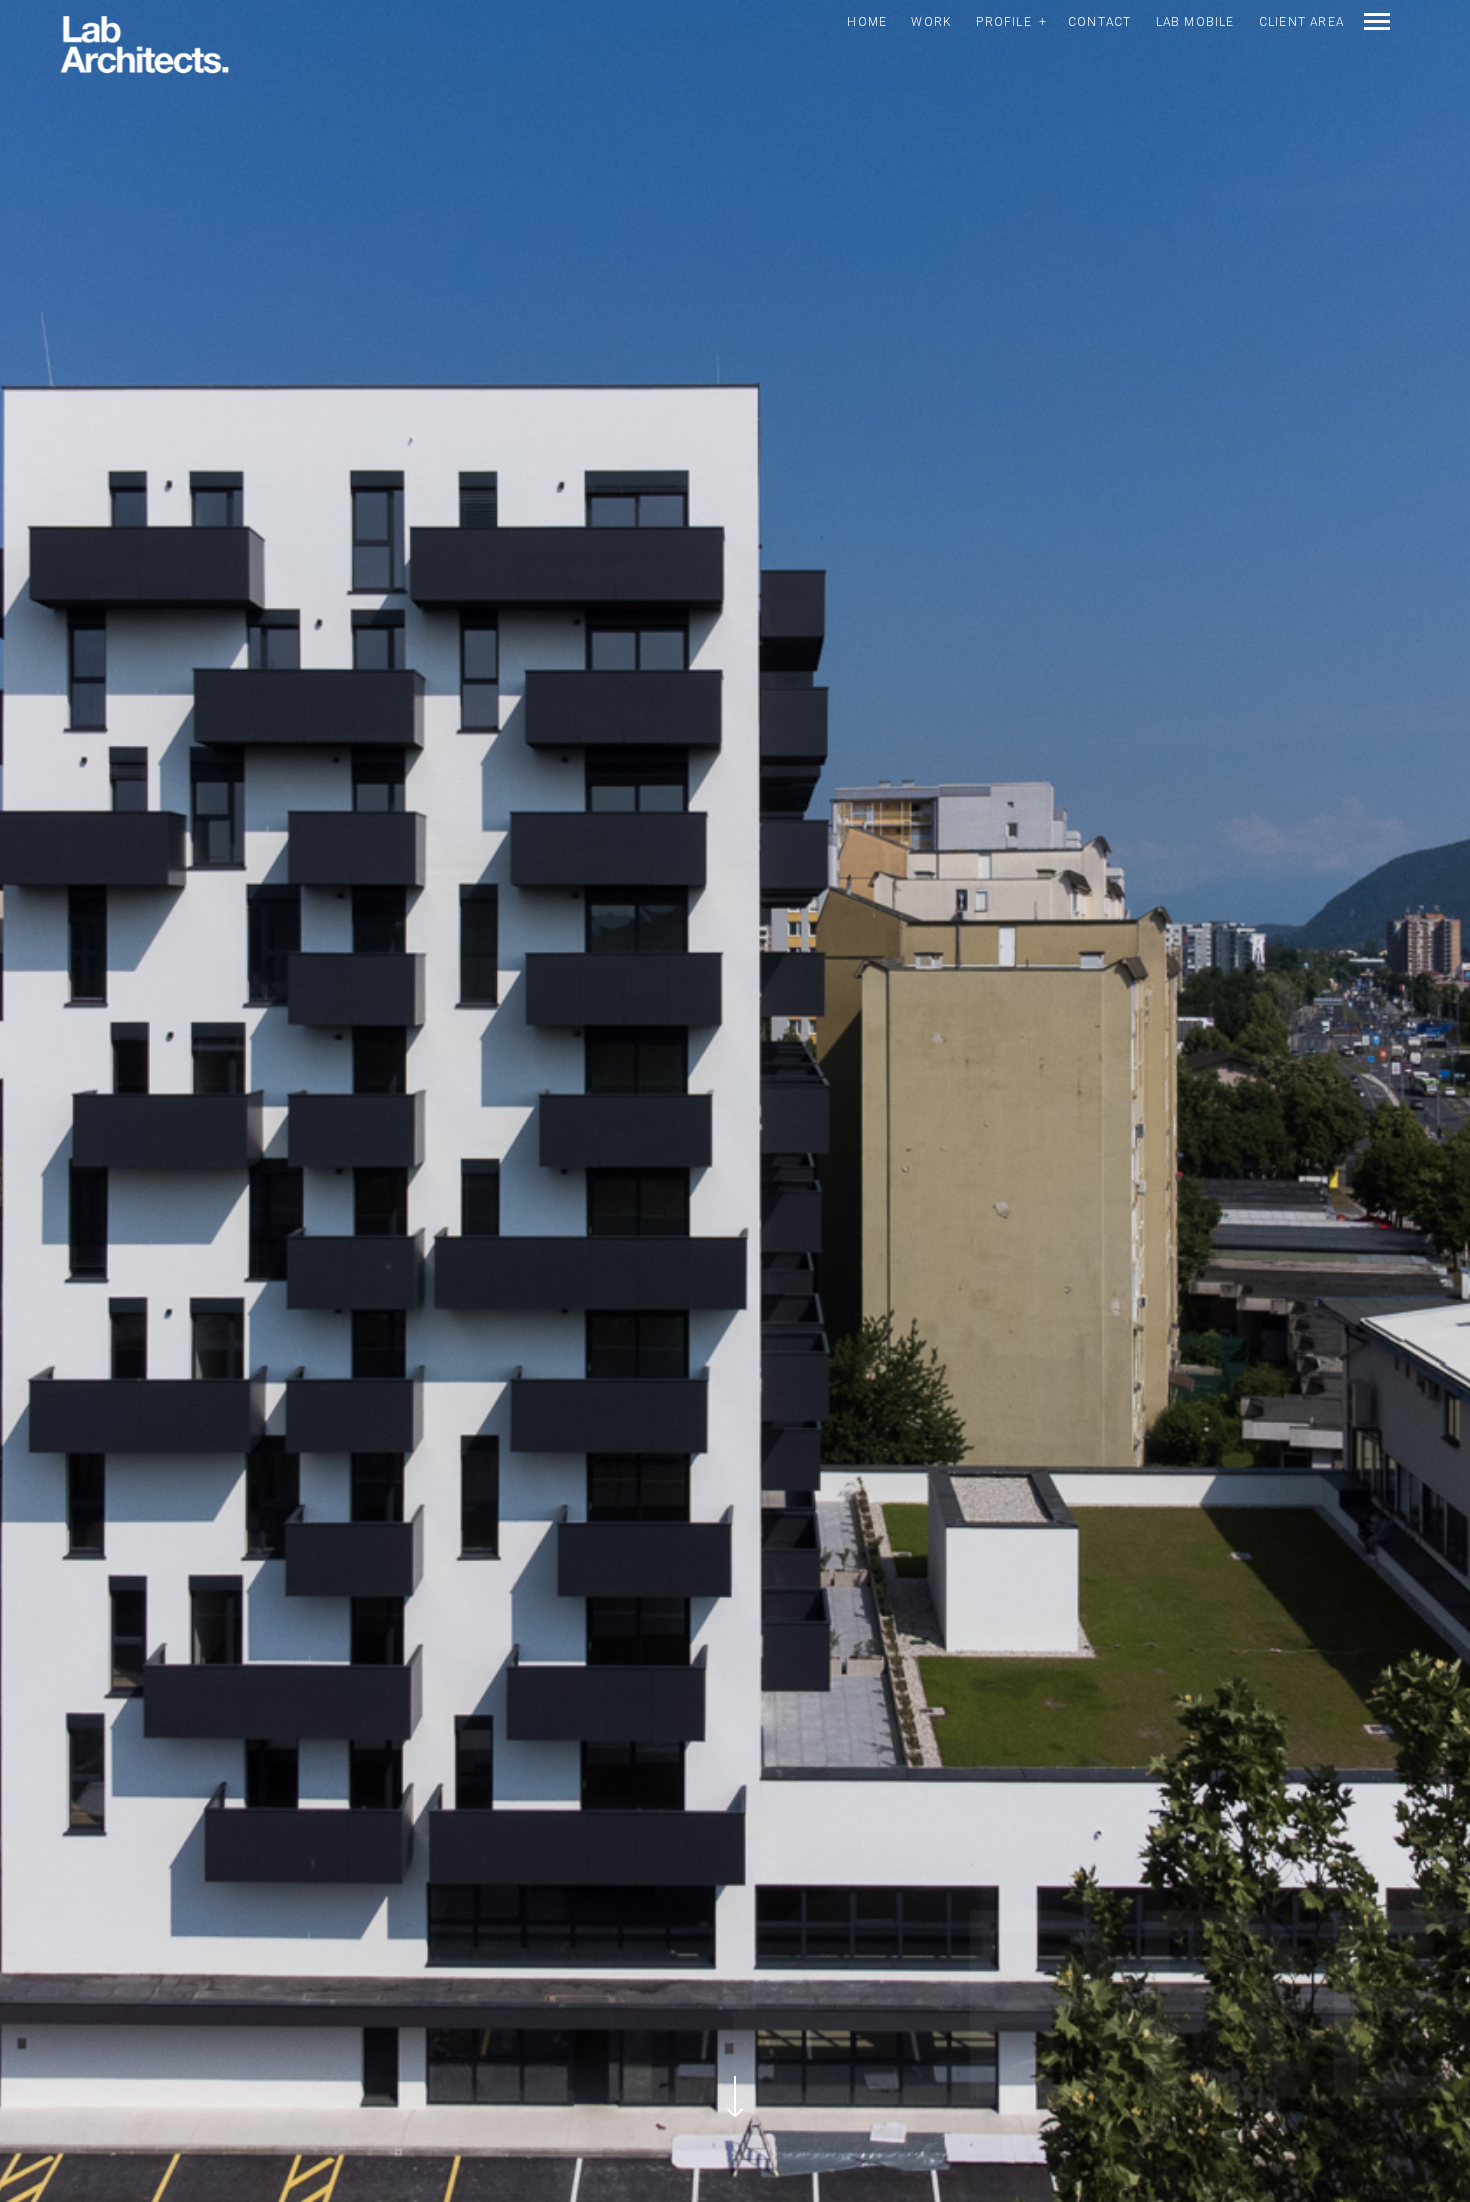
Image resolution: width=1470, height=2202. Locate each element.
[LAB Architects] (144, 46)
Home (867, 22)
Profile (1003, 22)
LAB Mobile (1195, 22)
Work (931, 22)
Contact (1099, 22)
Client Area (1301, 22)
